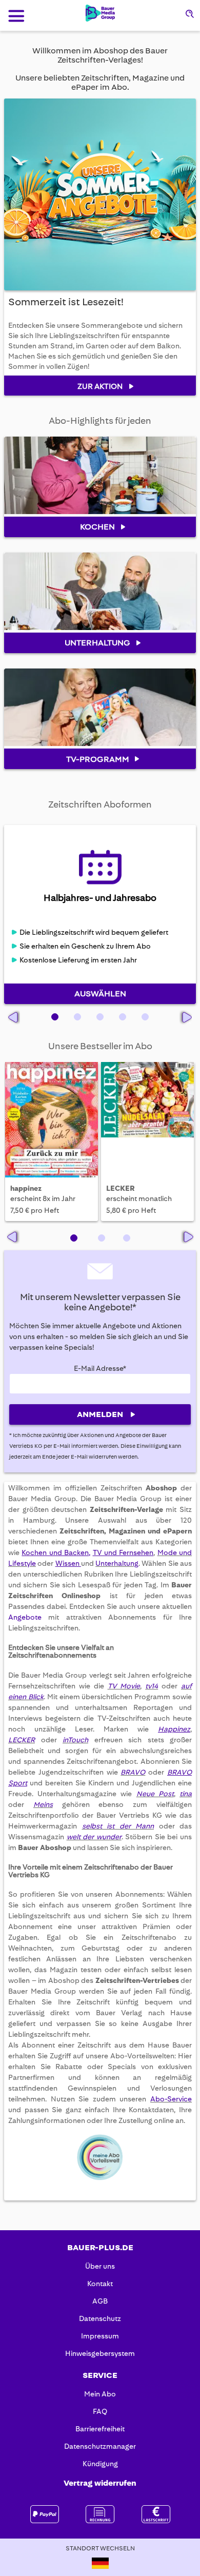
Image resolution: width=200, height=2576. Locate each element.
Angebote (28, 1617)
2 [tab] (102, 1238)
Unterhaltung (117, 1563)
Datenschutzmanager (100, 2446)
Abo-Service (171, 2099)
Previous (14, 1237)
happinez (26, 1188)
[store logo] (100, 13)
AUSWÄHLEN (100, 994)
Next (188, 1237)
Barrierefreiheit (100, 2429)
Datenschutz (100, 2318)
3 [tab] (127, 1238)
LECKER (121, 1188)
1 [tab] (74, 1238)
